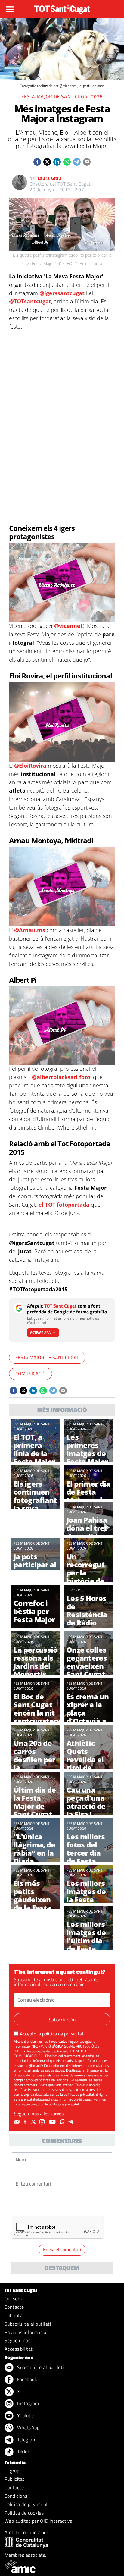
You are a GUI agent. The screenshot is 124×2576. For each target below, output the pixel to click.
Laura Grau (50, 178)
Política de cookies (24, 2513)
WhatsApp (28, 2427)
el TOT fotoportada (64, 1205)
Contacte (14, 2307)
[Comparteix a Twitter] (47, 162)
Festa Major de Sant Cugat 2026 (62, 96)
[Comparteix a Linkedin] (57, 162)
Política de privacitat (26, 2504)
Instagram (28, 2403)
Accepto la (52, 2034)
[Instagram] (43, 2122)
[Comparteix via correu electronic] (87, 162)
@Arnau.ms (30, 930)
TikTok (23, 2452)
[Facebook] (26, 2122)
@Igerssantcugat (62, 293)
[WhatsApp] (64, 2122)
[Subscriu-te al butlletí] (17, 2122)
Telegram (26, 2440)
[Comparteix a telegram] (77, 162)
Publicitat (15, 2315)
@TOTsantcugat (30, 301)
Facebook (26, 2379)
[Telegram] (72, 2122)
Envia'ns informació (25, 2332)
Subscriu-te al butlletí (28, 2324)
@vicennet (68, 626)
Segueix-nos (17, 2340)
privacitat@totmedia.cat (39, 2099)
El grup (12, 2471)
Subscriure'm (62, 2020)
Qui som (13, 2299)
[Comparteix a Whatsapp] (67, 162)
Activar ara (40, 1332)
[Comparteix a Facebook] (37, 162)
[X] (34, 2122)
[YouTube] (53, 2122)
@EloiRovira (30, 766)
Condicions (16, 2496)
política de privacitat (63, 2034)
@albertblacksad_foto (61, 1077)
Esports (74, 1590)
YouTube (25, 2415)
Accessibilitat (19, 2349)
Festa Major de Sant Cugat (47, 1357)
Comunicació (31, 1374)
